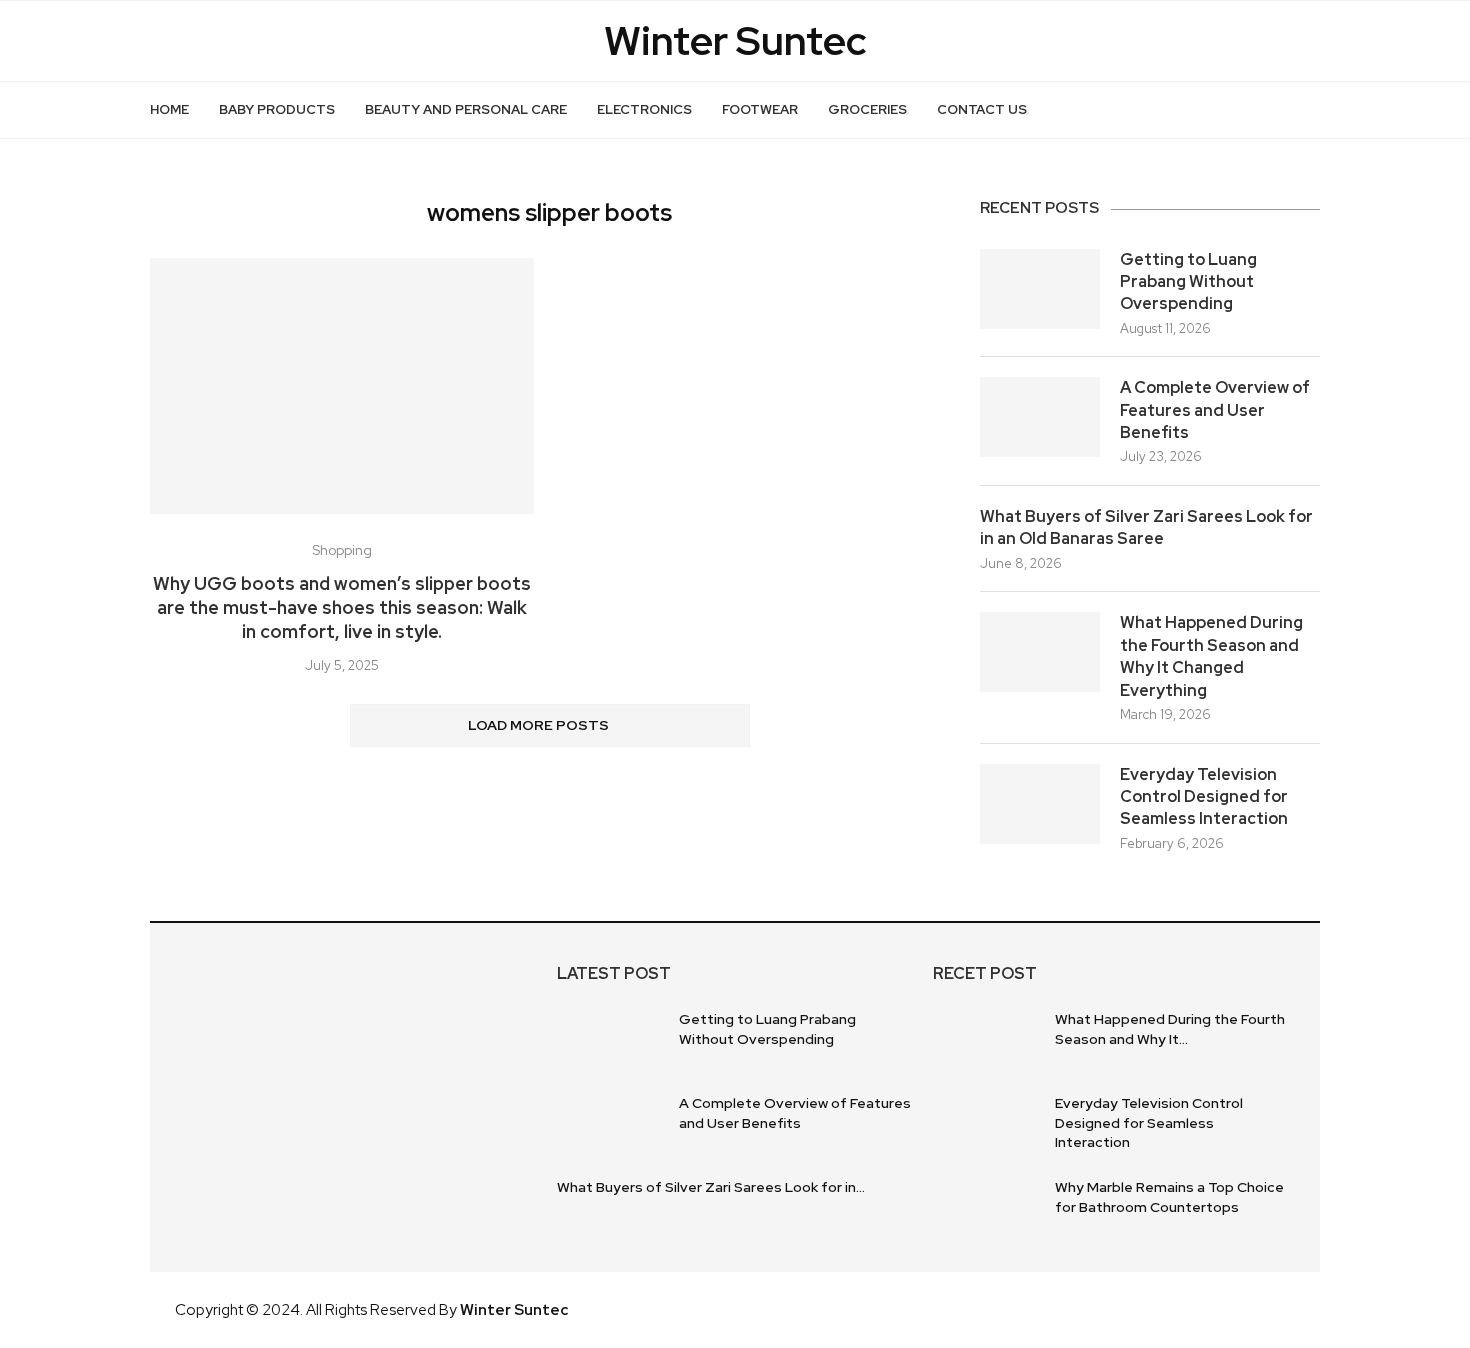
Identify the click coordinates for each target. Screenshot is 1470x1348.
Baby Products (277, 109)
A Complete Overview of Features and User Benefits (1215, 410)
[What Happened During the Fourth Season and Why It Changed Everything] (1040, 652)
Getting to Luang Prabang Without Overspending (1188, 282)
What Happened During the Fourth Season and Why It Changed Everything (1211, 656)
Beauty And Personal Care (466, 109)
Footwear (760, 109)
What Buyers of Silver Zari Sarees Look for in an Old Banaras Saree (1146, 527)
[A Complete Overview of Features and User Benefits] (1040, 417)
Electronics (644, 109)
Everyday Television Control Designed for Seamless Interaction (1204, 797)
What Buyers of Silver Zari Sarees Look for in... (711, 1187)
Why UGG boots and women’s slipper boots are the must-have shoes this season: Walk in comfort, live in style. (342, 608)
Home (169, 109)
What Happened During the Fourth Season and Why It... (1170, 1029)
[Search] (1310, 110)
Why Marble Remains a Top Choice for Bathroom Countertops (1169, 1197)
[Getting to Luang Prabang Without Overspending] (1040, 289)
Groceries (867, 109)
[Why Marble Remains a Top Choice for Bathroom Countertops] (986, 1210)
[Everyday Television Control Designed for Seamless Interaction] (1040, 804)
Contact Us (982, 109)
